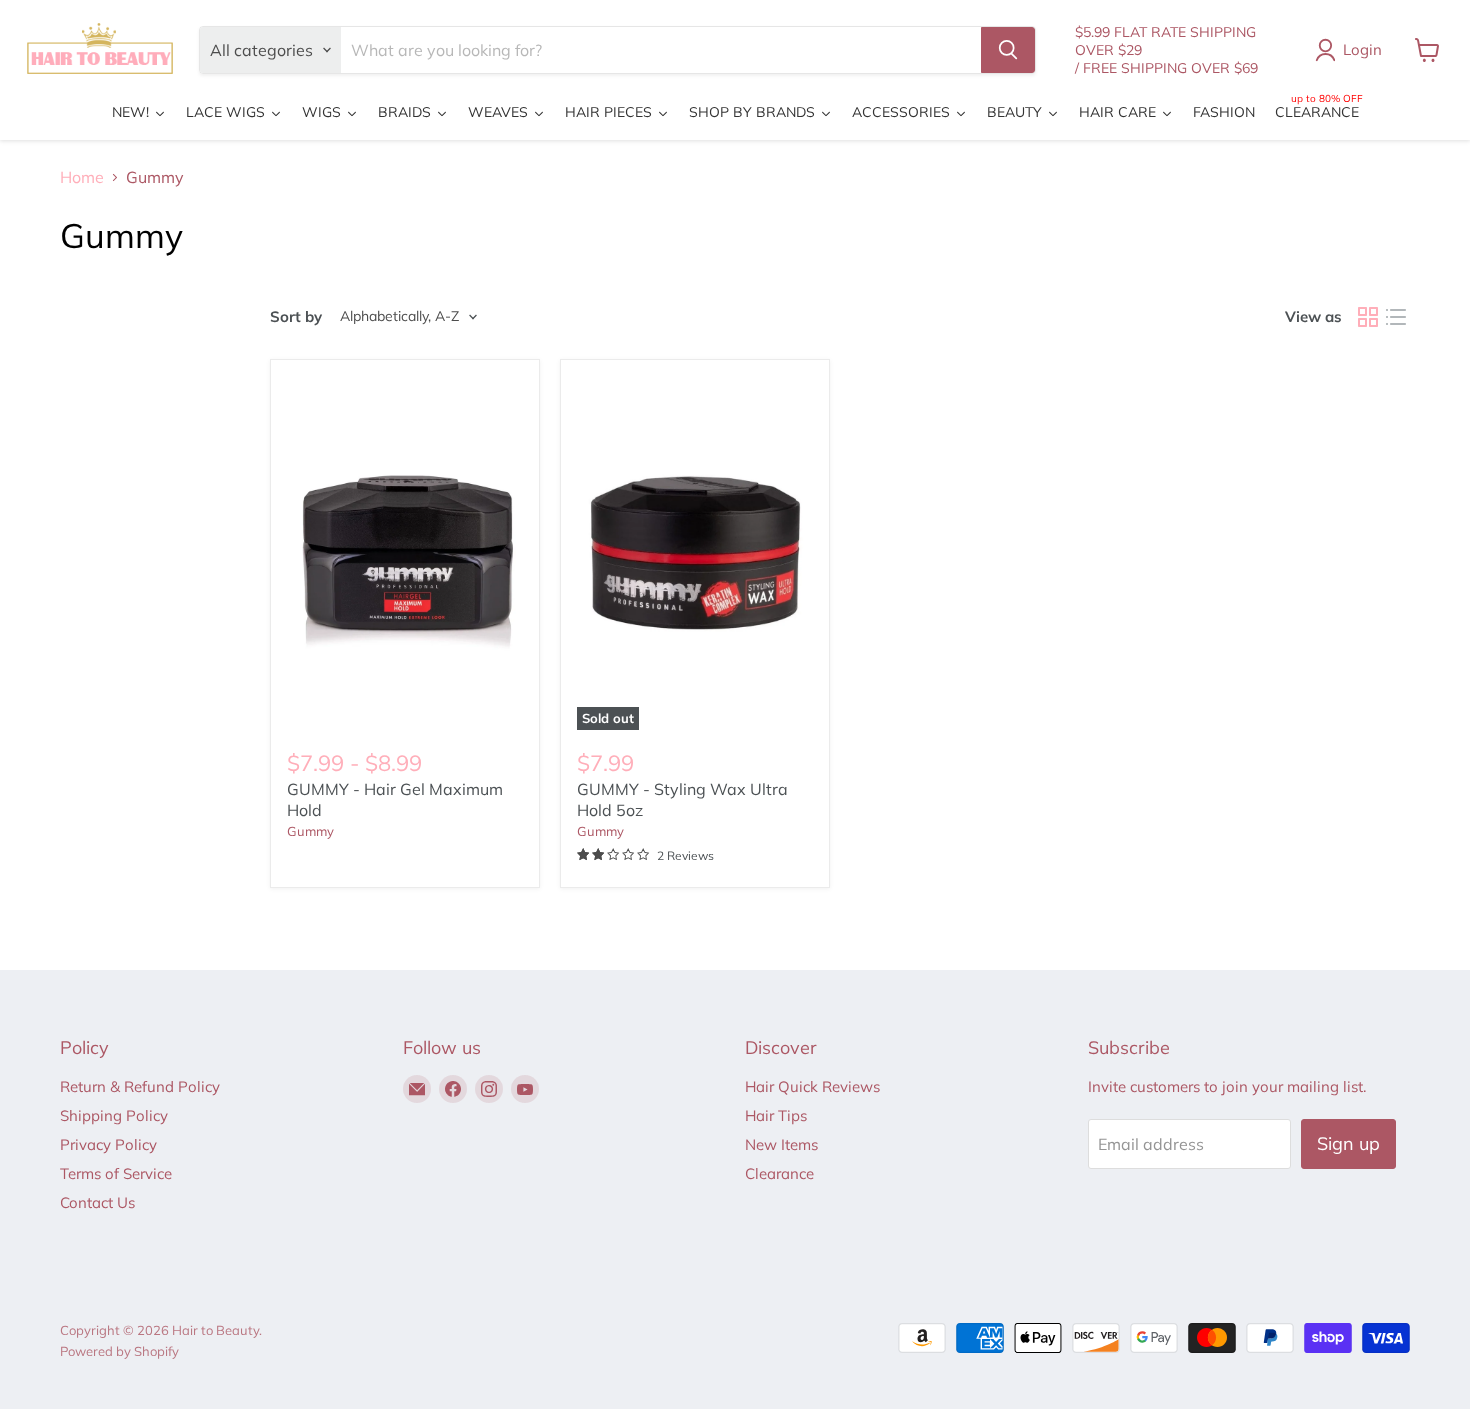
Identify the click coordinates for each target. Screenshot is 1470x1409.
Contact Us (97, 1202)
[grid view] (1368, 317)
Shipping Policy (114, 1115)
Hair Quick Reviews (812, 1086)
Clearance (779, 1173)
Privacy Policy (108, 1144)
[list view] (1396, 317)
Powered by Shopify (119, 1351)
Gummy (310, 831)
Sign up (1348, 1143)
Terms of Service (116, 1173)
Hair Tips (776, 1115)
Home (82, 177)
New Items (781, 1144)
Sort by (296, 316)
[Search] (1008, 50)
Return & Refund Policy (140, 1086)
